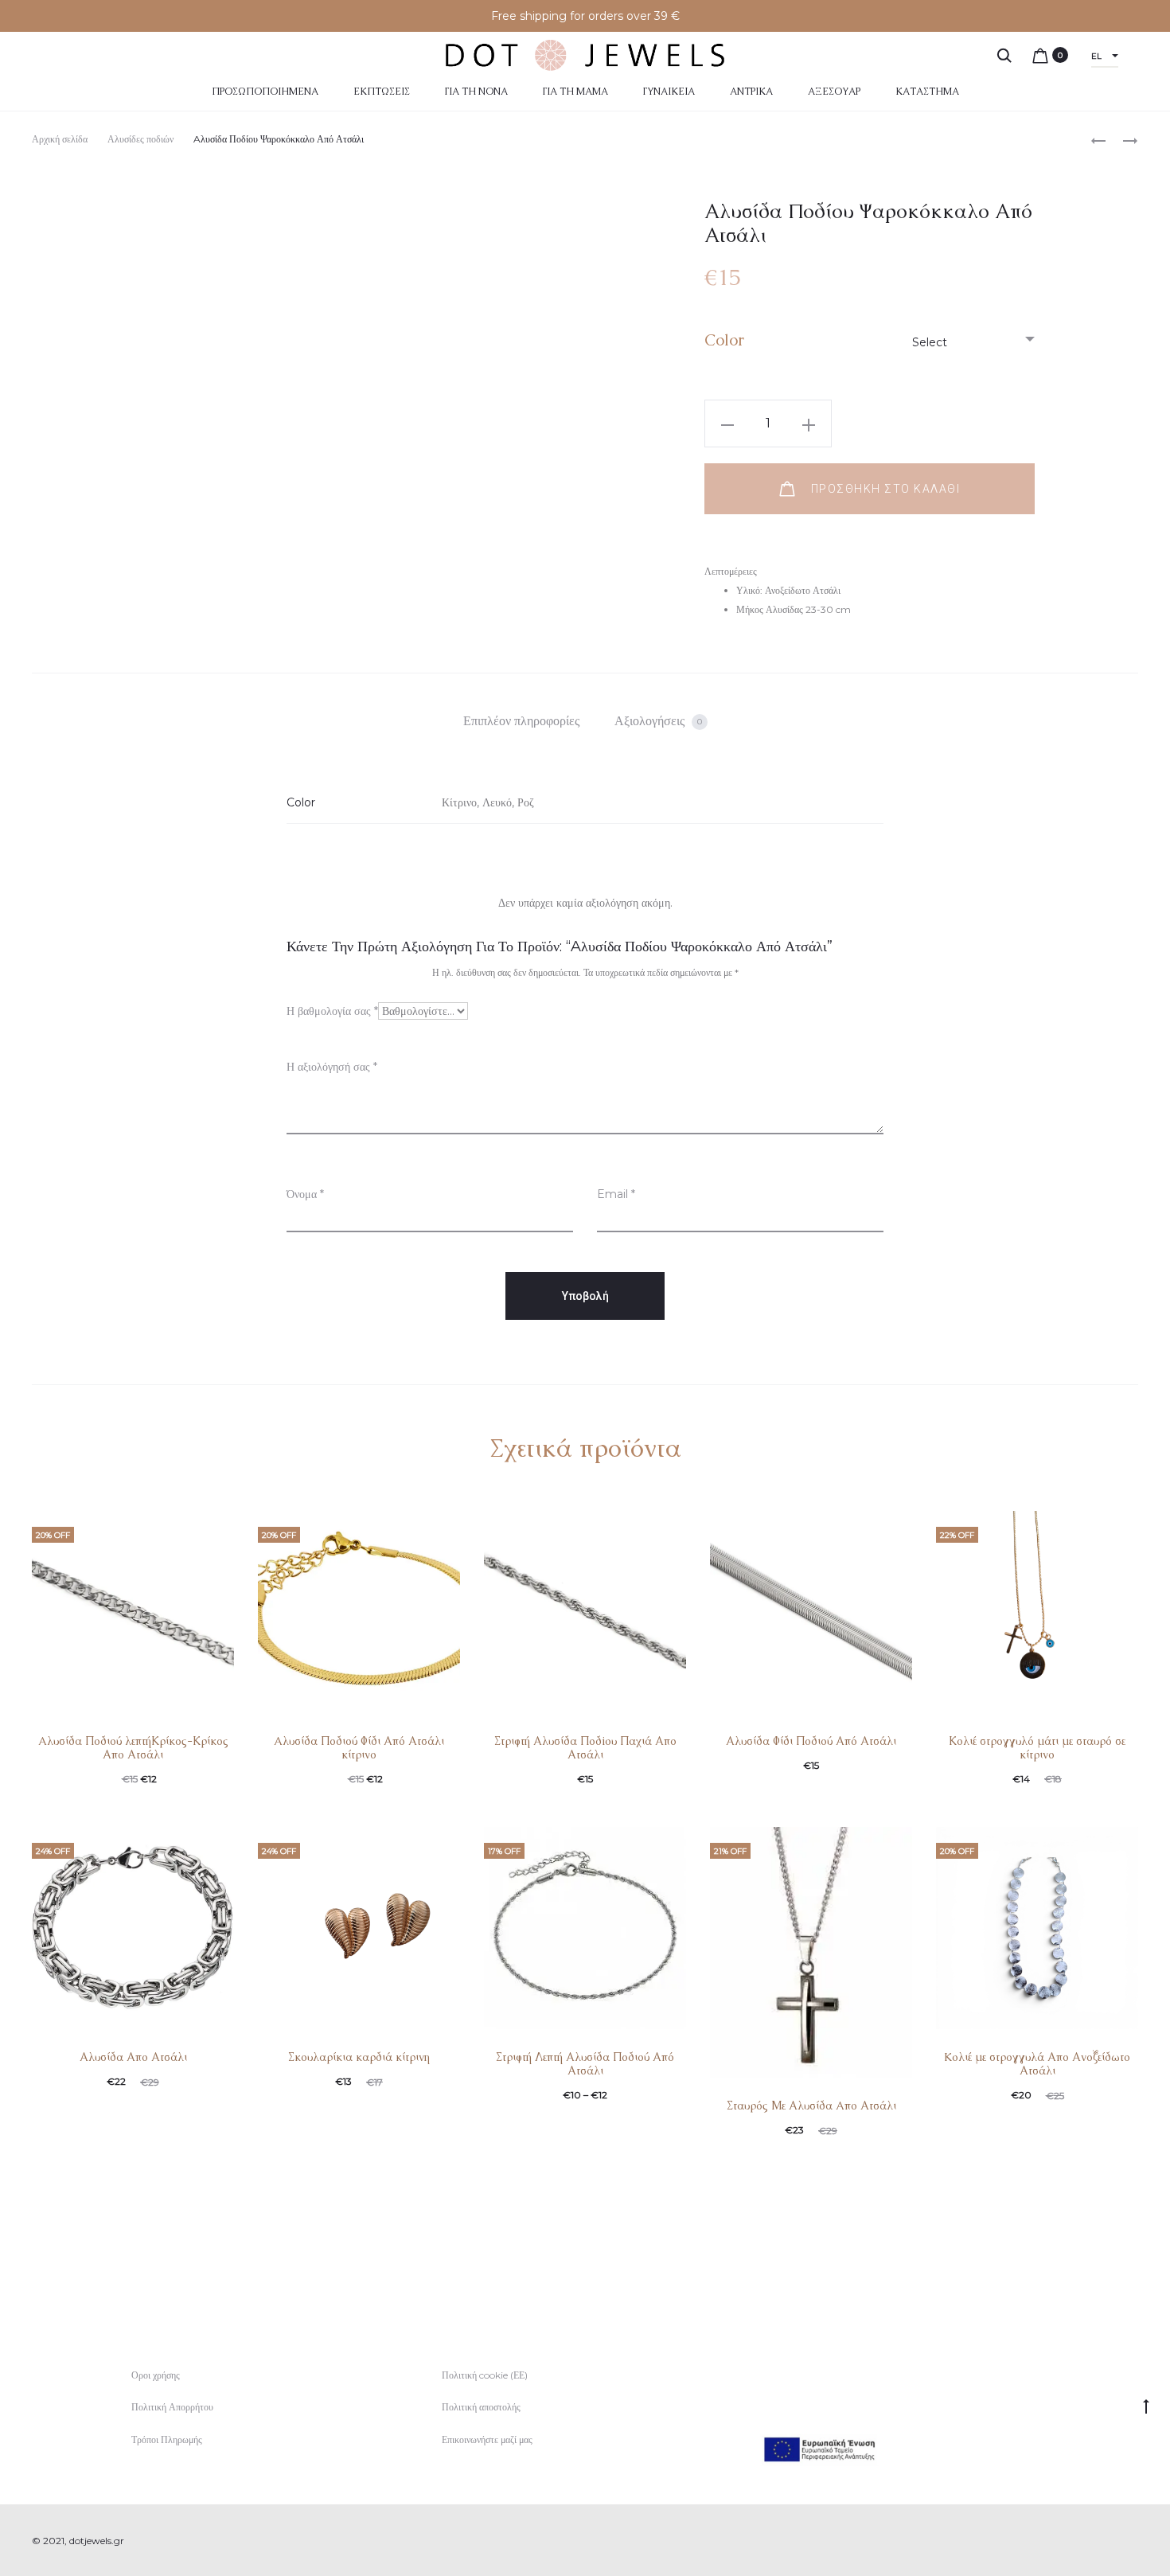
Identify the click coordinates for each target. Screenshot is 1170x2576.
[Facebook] (1099, 2541)
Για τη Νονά (476, 92)
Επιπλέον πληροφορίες (521, 721)
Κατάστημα (927, 92)
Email (616, 1194)
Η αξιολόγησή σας (332, 1067)
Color (724, 340)
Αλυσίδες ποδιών (140, 139)
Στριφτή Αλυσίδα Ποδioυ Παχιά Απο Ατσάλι (585, 1748)
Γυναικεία (669, 92)
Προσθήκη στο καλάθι (883, 489)
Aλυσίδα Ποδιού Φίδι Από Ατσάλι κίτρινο (359, 1748)
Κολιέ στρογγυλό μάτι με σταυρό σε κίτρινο (1037, 1748)
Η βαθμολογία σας (332, 1011)
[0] (1040, 55)
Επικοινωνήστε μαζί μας (487, 2439)
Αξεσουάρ (834, 92)
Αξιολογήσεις (658, 721)
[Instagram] (1134, 2541)
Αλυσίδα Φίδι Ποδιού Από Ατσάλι (811, 1741)
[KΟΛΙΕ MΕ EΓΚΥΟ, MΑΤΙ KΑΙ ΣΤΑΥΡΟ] (1098, 140)
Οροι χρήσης (156, 2375)
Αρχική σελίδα (60, 139)
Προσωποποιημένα (265, 92)
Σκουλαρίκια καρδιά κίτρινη (359, 2057)
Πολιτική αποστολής (481, 2407)
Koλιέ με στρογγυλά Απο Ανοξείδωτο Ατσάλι (1037, 2064)
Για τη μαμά (575, 92)
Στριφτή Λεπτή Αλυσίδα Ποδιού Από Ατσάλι (585, 2064)
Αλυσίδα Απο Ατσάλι (133, 2057)
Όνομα (305, 1194)
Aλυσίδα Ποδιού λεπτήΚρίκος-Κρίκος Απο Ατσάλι (133, 1748)
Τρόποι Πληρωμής (167, 2439)
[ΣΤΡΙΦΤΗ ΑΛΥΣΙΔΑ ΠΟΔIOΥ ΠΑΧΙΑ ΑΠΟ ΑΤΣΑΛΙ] (1122, 140)
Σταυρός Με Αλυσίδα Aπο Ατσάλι (811, 2106)
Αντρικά (751, 92)
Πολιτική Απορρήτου (172, 2407)
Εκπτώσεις (382, 92)
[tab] (521, 721)
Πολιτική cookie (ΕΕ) (485, 2375)
